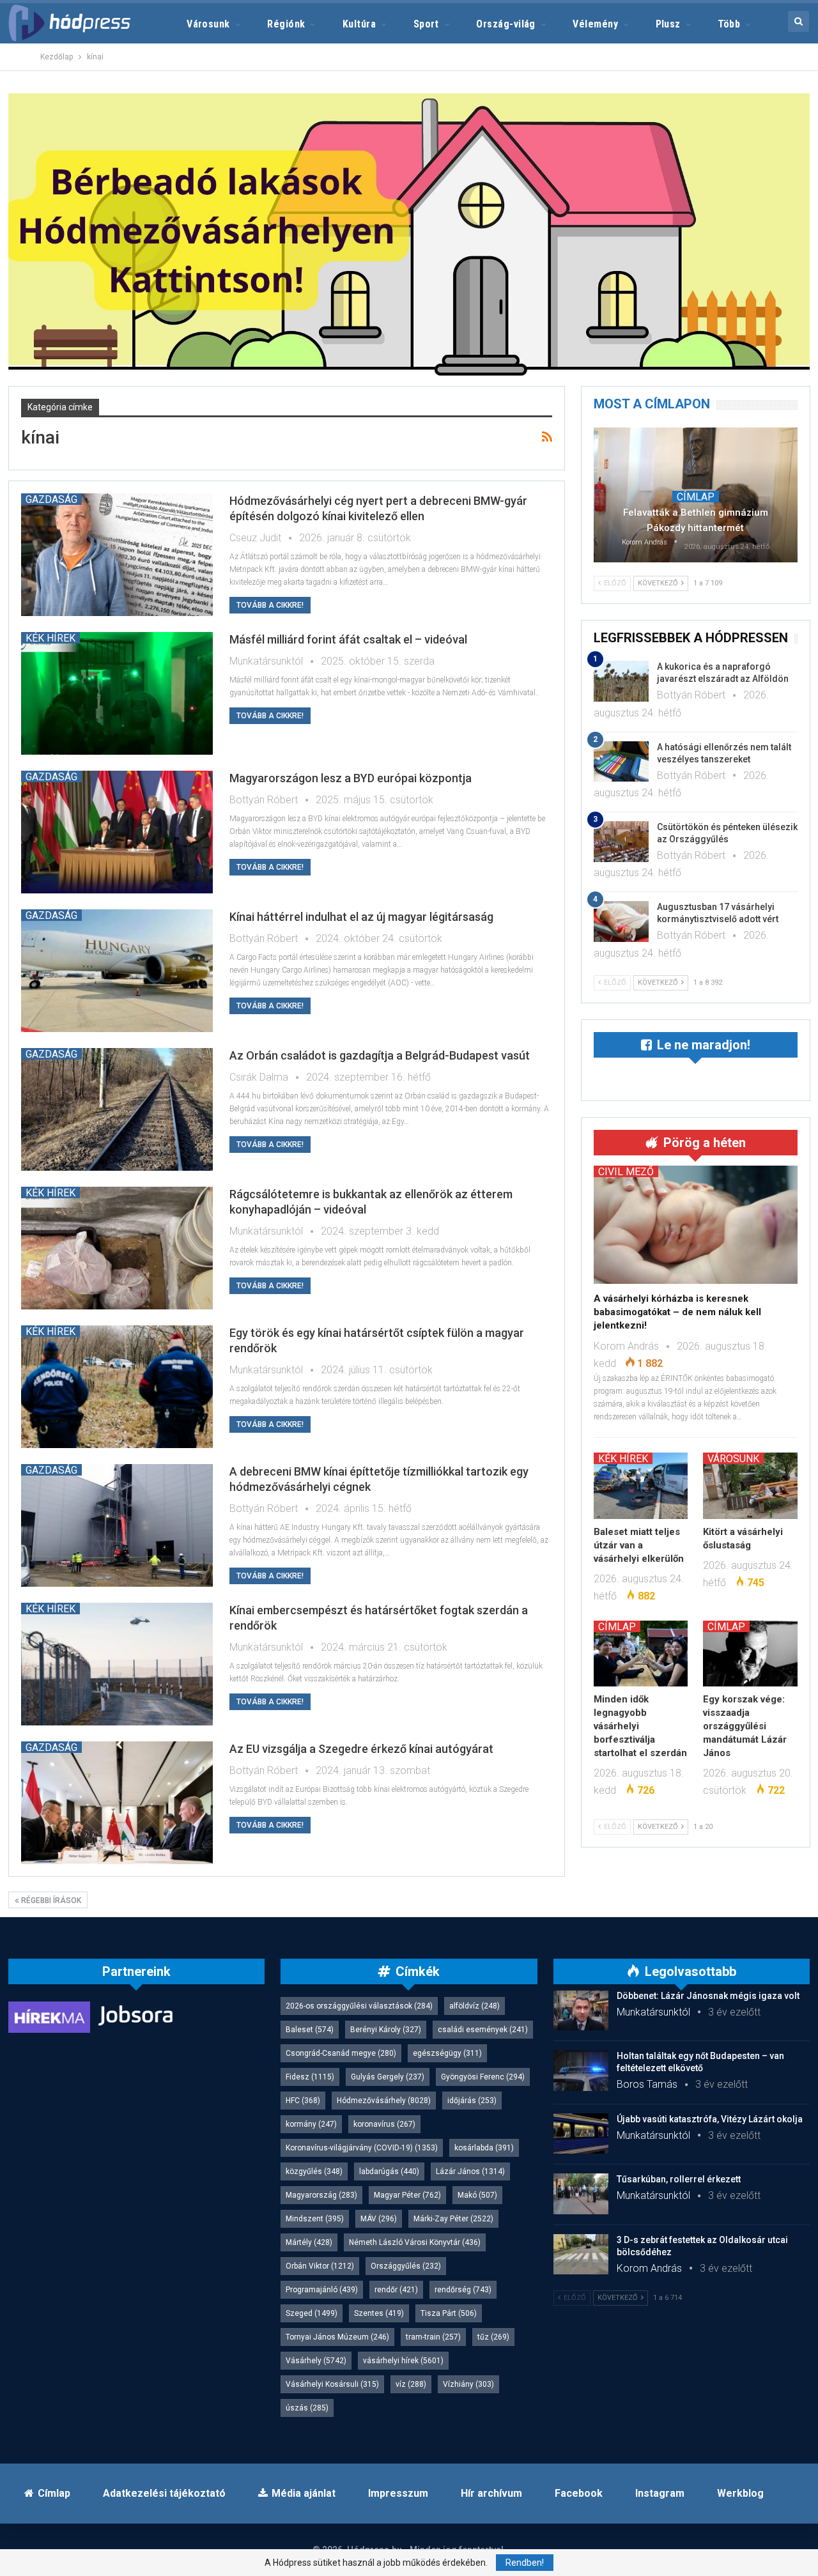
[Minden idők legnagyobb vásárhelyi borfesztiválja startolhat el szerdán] (641, 1654)
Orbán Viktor (320, 2266)
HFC (303, 2101)
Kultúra (359, 24)
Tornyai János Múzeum (337, 2337)
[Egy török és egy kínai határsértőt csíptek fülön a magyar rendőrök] (117, 1387)
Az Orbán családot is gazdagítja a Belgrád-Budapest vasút (380, 1055)
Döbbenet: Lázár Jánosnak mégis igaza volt (708, 1996)
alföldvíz (475, 2006)
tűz (493, 2337)
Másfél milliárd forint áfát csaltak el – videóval (348, 639)
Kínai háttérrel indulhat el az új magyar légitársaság (361, 917)
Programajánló (322, 2290)
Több (729, 24)
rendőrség (463, 2290)
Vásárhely (316, 2361)
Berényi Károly (386, 2030)
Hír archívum (491, 2493)
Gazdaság (51, 499)
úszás (307, 2408)
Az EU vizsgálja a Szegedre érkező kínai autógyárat (361, 1749)
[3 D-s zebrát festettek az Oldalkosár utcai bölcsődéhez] (581, 2255)
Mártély (309, 2242)
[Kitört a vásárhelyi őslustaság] (750, 1485)
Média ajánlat (304, 2493)
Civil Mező (626, 1171)
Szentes (379, 2313)
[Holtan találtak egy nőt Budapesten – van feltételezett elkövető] (581, 2071)
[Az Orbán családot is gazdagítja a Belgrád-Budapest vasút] (117, 1109)
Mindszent (315, 2219)
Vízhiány (468, 2384)
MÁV (379, 2219)
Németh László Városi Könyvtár (415, 2242)
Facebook (579, 2493)
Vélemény (595, 24)
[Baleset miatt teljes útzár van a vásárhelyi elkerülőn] (641, 1485)
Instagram (660, 2493)
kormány (311, 2124)
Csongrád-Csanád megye (341, 2053)
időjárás (472, 2101)
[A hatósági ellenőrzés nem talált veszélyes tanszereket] (621, 762)
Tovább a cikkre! (270, 605)
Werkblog (740, 2493)
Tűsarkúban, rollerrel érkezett (679, 2179)
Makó (477, 2195)
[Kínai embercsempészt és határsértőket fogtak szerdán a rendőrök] (117, 1664)
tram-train (433, 2337)
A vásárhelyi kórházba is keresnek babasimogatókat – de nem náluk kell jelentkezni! (677, 1312)
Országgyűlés (406, 2266)
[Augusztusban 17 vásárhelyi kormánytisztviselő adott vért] (621, 922)
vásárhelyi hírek (403, 2361)
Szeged (312, 2313)
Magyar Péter (407, 2195)
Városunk (208, 24)
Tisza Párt (449, 2313)
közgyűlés (314, 2171)
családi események (483, 2030)
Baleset (310, 2030)
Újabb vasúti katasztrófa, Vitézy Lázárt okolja (710, 2119)
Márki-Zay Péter (453, 2219)
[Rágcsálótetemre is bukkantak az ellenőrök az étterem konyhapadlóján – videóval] (117, 1248)
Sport (426, 24)
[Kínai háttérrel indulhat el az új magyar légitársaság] (117, 971)
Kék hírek (50, 638)
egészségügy (447, 2053)
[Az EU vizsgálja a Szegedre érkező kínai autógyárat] (117, 1803)
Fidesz (310, 2077)
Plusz (668, 24)
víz (411, 2384)
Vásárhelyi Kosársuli (332, 2384)
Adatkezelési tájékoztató (164, 2493)
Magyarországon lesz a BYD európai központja (351, 778)
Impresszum (398, 2493)
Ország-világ (506, 24)
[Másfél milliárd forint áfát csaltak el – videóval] (117, 693)
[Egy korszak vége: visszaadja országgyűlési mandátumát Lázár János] (750, 1654)
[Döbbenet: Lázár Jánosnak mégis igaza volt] (581, 2010)
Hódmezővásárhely (384, 2101)
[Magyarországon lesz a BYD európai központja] (117, 832)
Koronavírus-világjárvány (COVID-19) (362, 2148)
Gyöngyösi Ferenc (483, 2077)
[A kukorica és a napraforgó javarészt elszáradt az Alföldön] (621, 681)
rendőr (396, 2290)
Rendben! (525, 2563)
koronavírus (384, 2124)
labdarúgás (389, 2171)
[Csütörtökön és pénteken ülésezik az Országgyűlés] (621, 842)
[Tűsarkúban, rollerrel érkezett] (581, 2194)
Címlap (696, 497)
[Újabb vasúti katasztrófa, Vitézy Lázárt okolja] (581, 2134)
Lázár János (470, 2171)
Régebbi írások (50, 1901)
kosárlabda (484, 2148)
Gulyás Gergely (388, 2077)
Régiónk (286, 24)
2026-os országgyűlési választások (359, 2006)
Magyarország (321, 2195)
